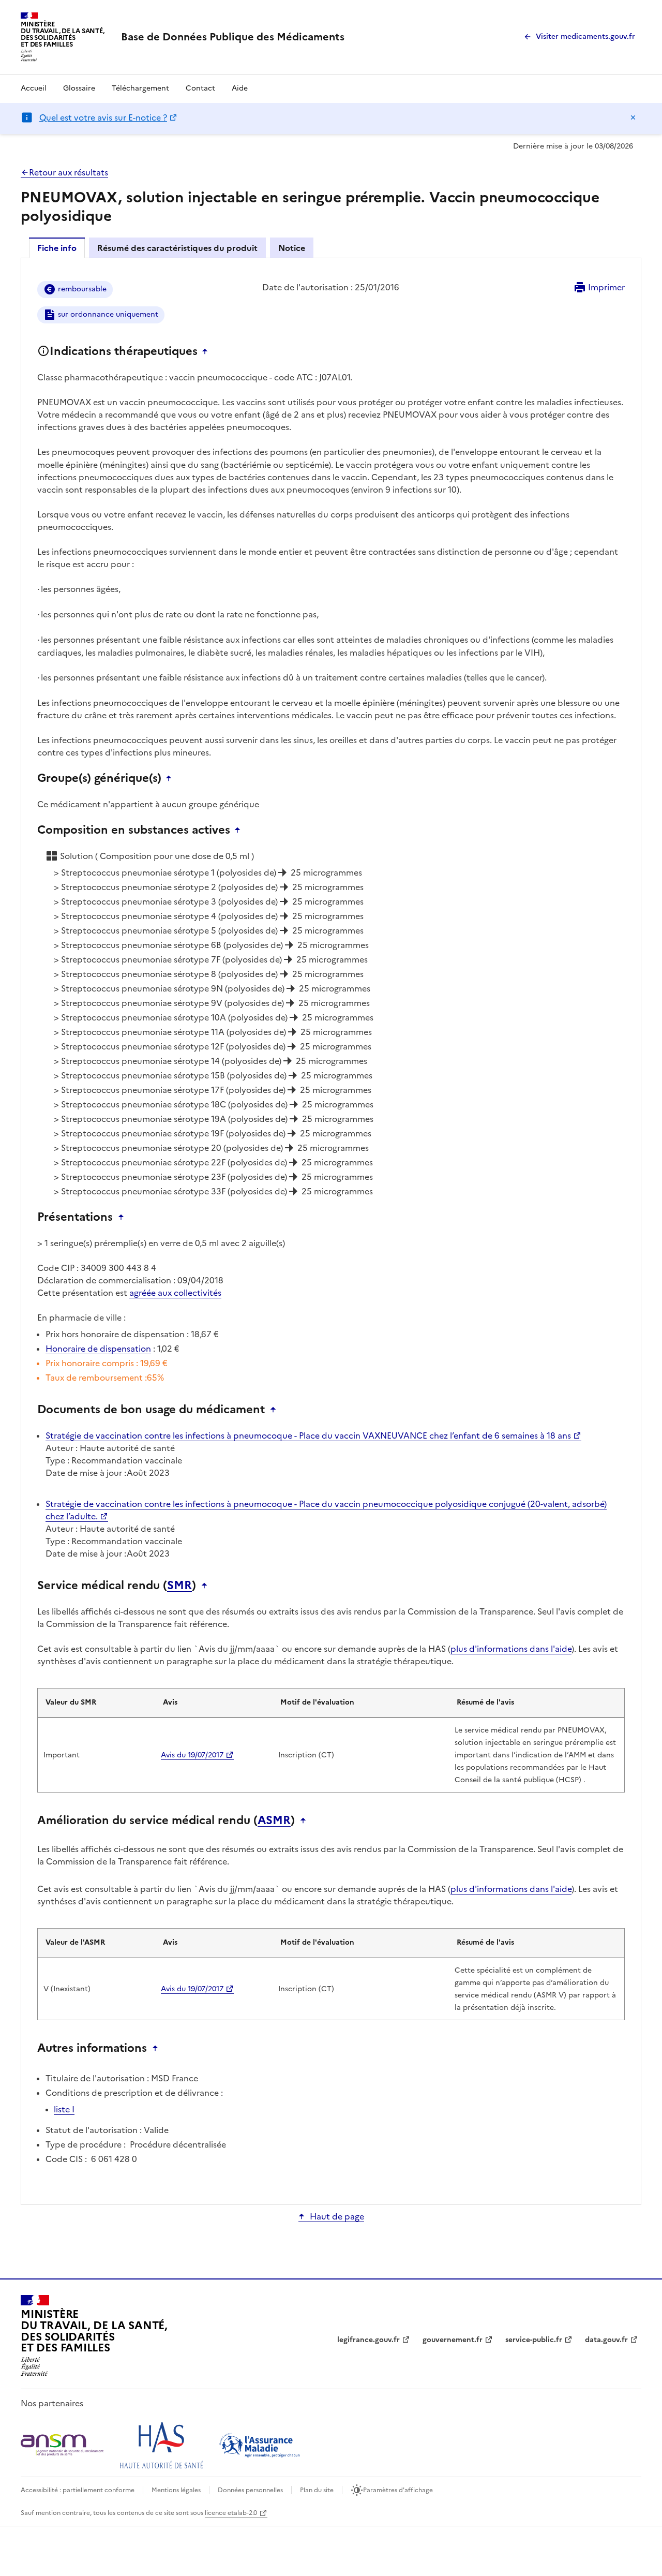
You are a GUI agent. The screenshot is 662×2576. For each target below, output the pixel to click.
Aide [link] (240, 88)
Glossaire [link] (79, 88)
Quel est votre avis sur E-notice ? (103, 117)
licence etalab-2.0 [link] (231, 2513)
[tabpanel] (331, 1231)
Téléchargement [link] (140, 88)
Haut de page (337, 2216)
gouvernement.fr (453, 2340)
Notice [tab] (292, 248)
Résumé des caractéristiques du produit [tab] (177, 248)
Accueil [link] (34, 88)
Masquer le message (633, 117)
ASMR (274, 1820)
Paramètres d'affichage (398, 2490)
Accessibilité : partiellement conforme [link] (78, 2490)
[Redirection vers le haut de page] (207, 351)
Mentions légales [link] (176, 2490)
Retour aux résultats (69, 172)
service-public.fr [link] (534, 2340)
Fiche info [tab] (57, 248)
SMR (179, 1586)
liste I (64, 2109)
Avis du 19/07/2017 (192, 1755)
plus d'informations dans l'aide (511, 1649)
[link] (233, 37)
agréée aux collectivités (175, 1293)
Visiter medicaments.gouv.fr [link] (585, 36)
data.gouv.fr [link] (606, 2340)
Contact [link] (200, 88)
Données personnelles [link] (250, 2490)
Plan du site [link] (317, 2490)
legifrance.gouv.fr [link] (368, 2340)
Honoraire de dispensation (98, 1349)
